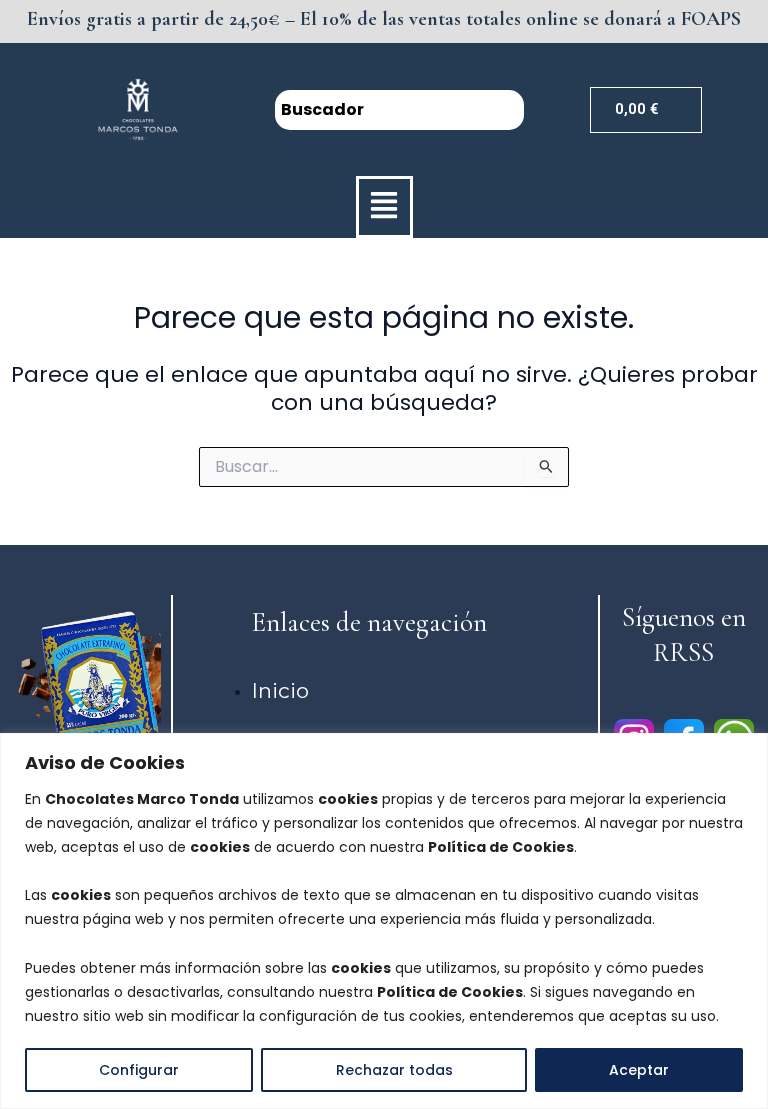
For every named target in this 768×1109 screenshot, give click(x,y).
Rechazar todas (394, 1070)
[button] (384, 207)
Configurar (139, 1070)
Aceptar (639, 1070)
